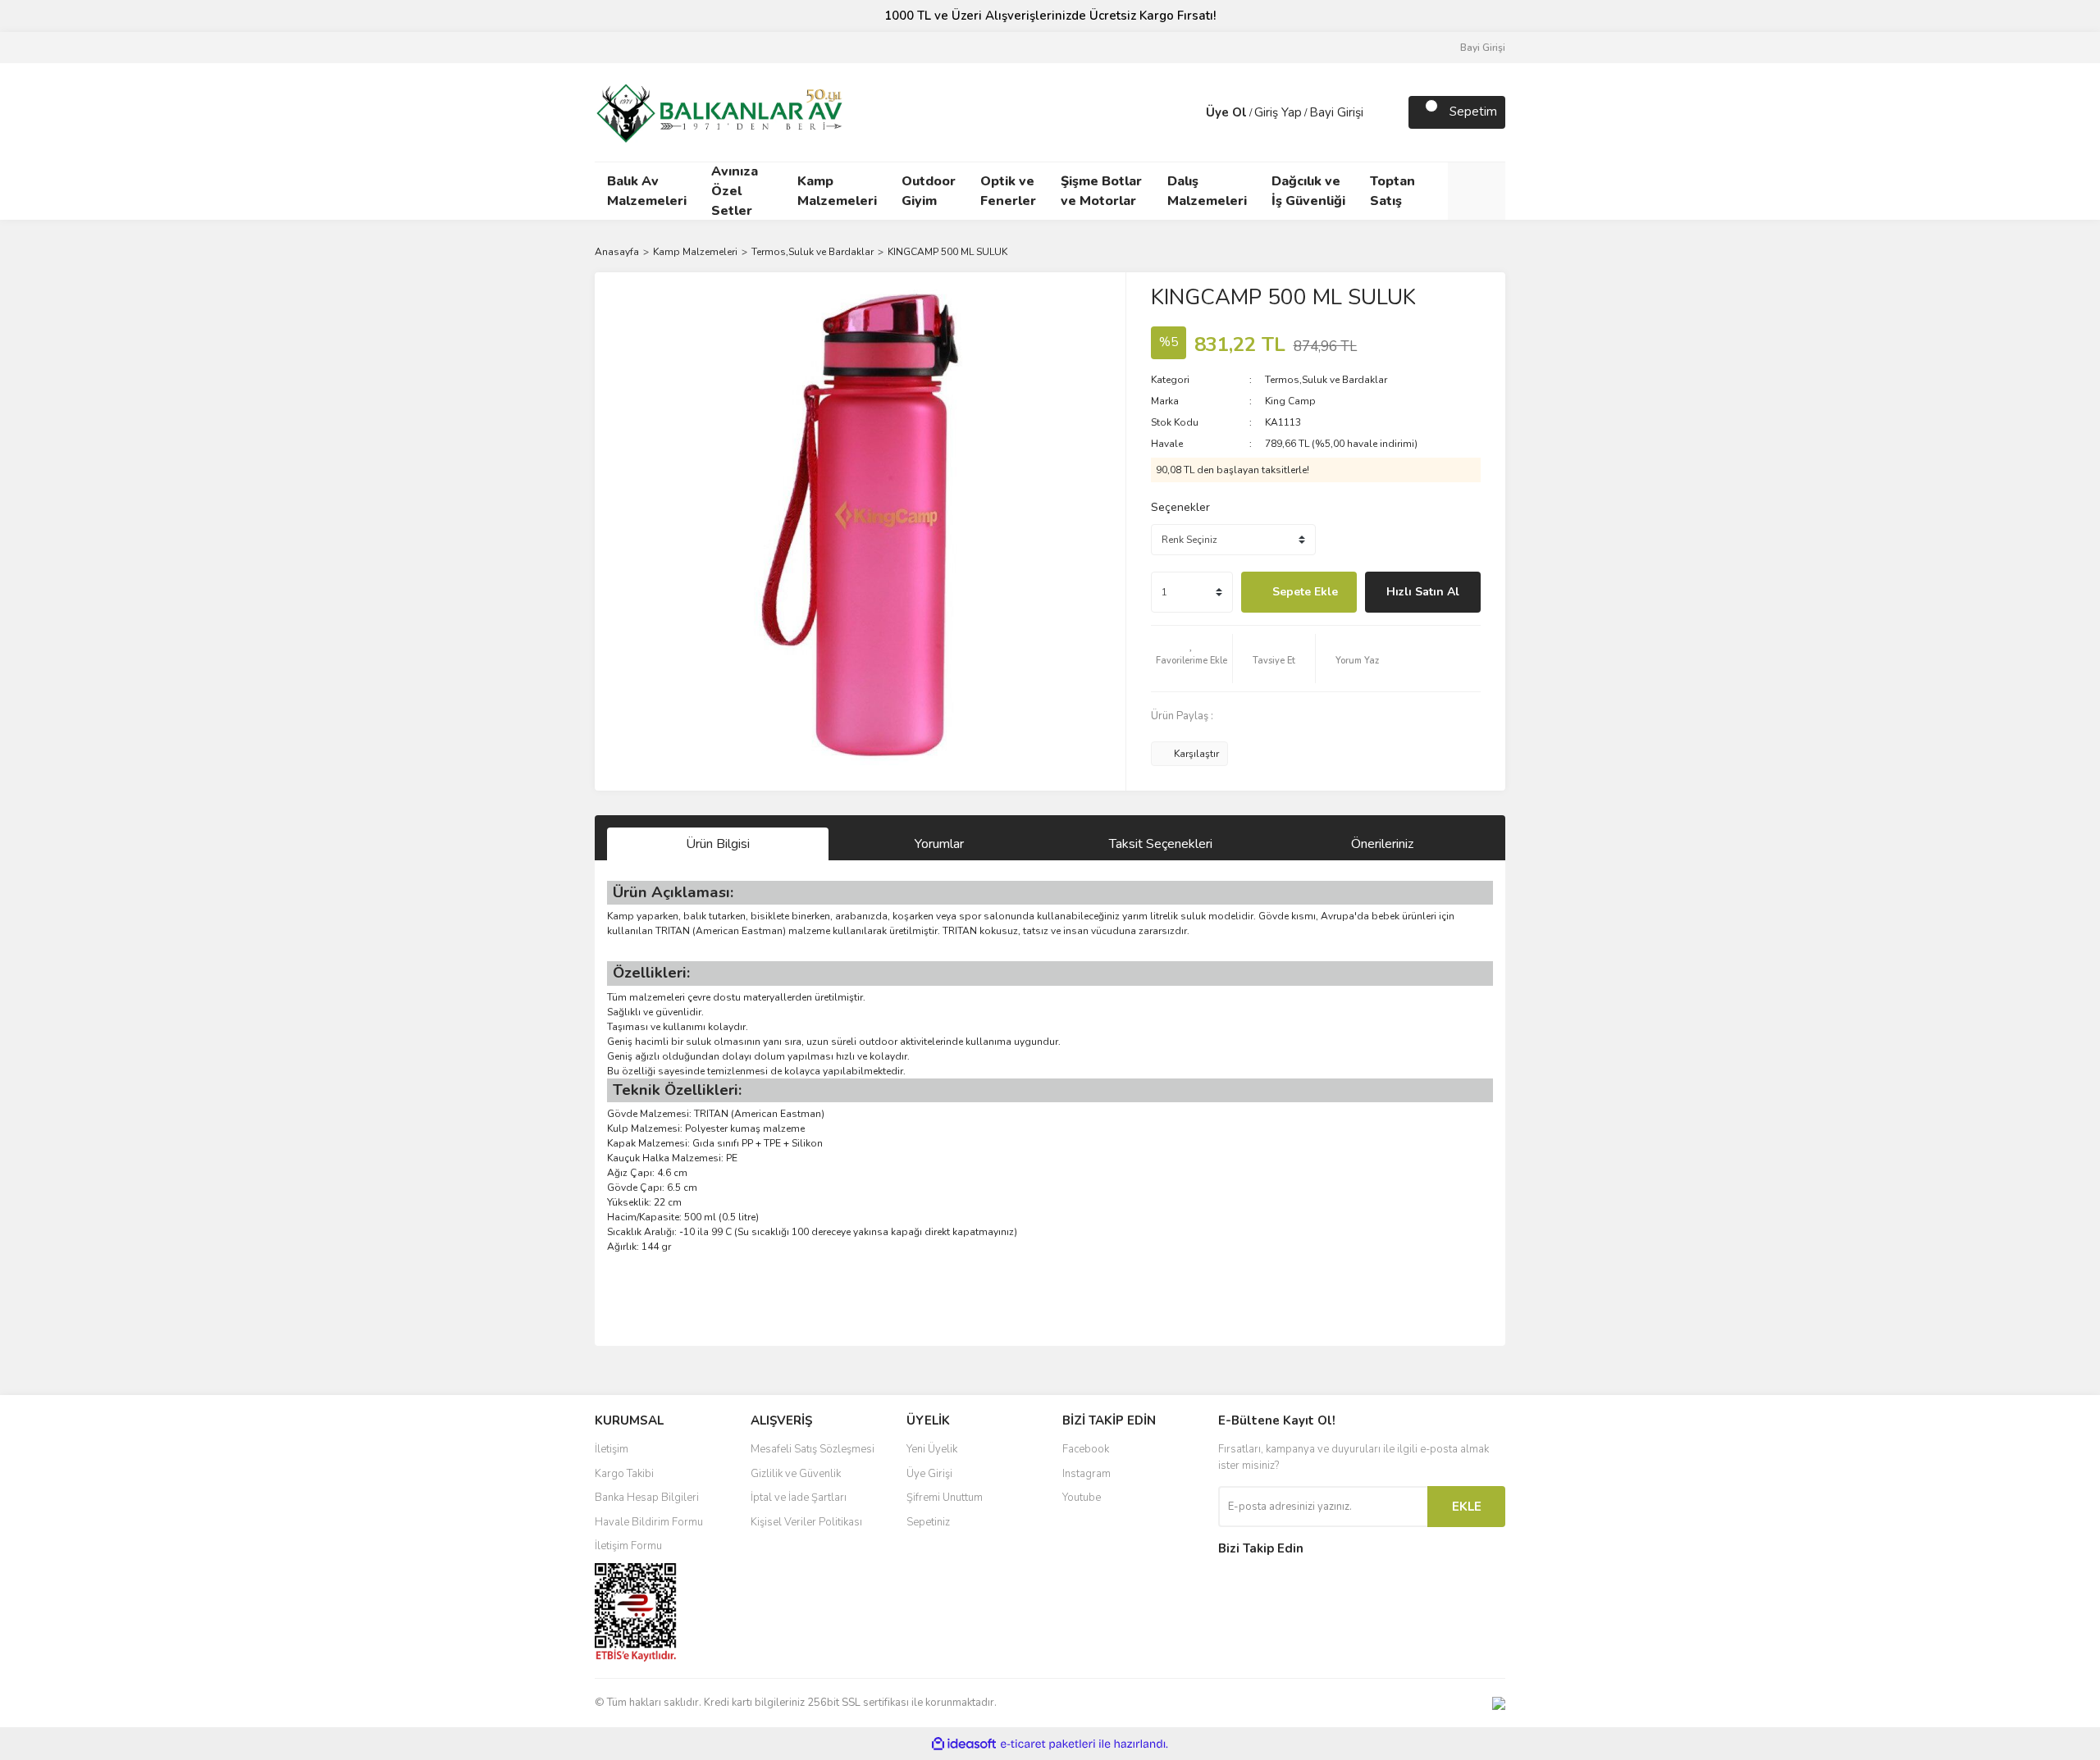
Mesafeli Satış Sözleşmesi (813, 1449)
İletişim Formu (628, 1546)
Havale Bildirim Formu (649, 1522)
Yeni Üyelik (932, 1449)
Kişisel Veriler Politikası (806, 1522)
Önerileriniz (1382, 844)
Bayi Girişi (1483, 48)
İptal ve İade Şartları (799, 1498)
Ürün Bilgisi (718, 844)
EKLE (1467, 1507)
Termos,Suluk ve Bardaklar (1326, 380)
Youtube (1082, 1498)
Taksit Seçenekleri (1161, 844)
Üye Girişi (929, 1474)
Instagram (1087, 1474)
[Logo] (719, 111)
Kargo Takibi (624, 1474)
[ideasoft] (964, 1744)
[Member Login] (1189, 112)
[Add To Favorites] (1192, 659)
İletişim (612, 1449)
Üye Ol (1226, 112)
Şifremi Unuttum (945, 1498)
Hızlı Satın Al (1423, 592)
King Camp (1290, 401)
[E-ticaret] (1048, 1744)
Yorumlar (939, 844)
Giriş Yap (1278, 112)
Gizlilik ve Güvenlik (796, 1474)
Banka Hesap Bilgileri (647, 1498)
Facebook (1086, 1449)
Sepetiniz (928, 1522)
